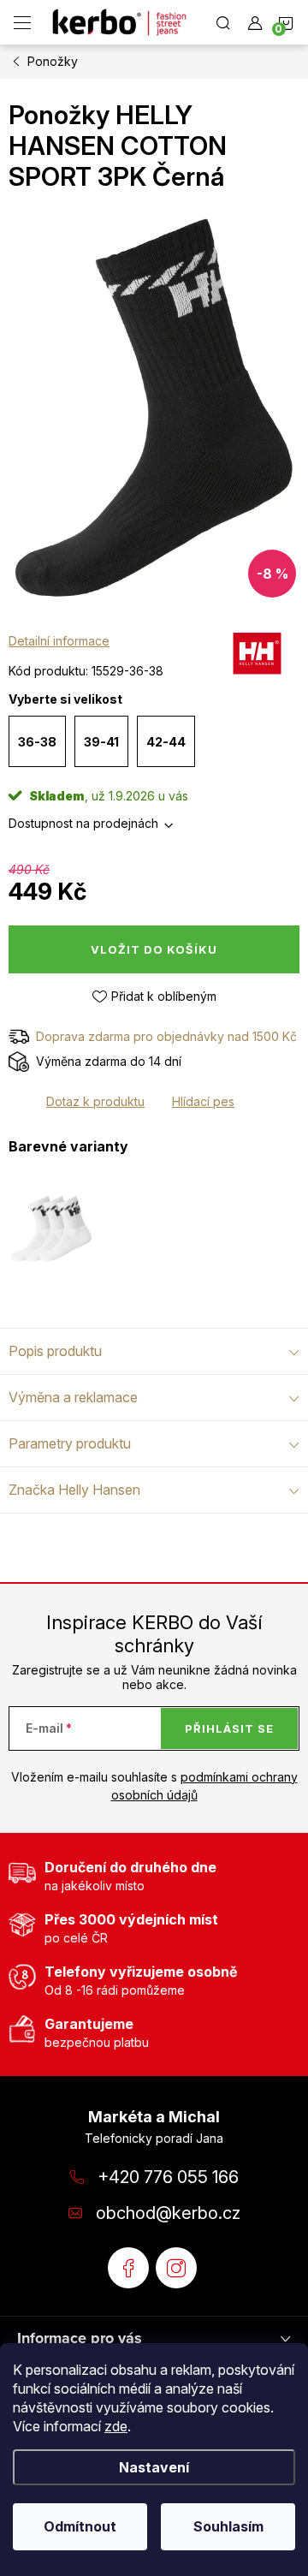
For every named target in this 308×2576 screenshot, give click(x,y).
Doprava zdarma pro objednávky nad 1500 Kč (166, 1036)
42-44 (166, 742)
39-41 (101, 742)
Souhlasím (228, 2526)
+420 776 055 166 (168, 2177)
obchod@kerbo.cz (168, 2213)
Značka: (257, 657)
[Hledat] (223, 22)
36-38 (37, 742)
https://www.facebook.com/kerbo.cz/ (128, 2268)
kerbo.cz (176, 2268)
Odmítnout (80, 2526)
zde (116, 2426)
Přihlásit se (229, 1728)
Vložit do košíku (154, 949)
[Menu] (22, 22)
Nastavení (154, 2467)
